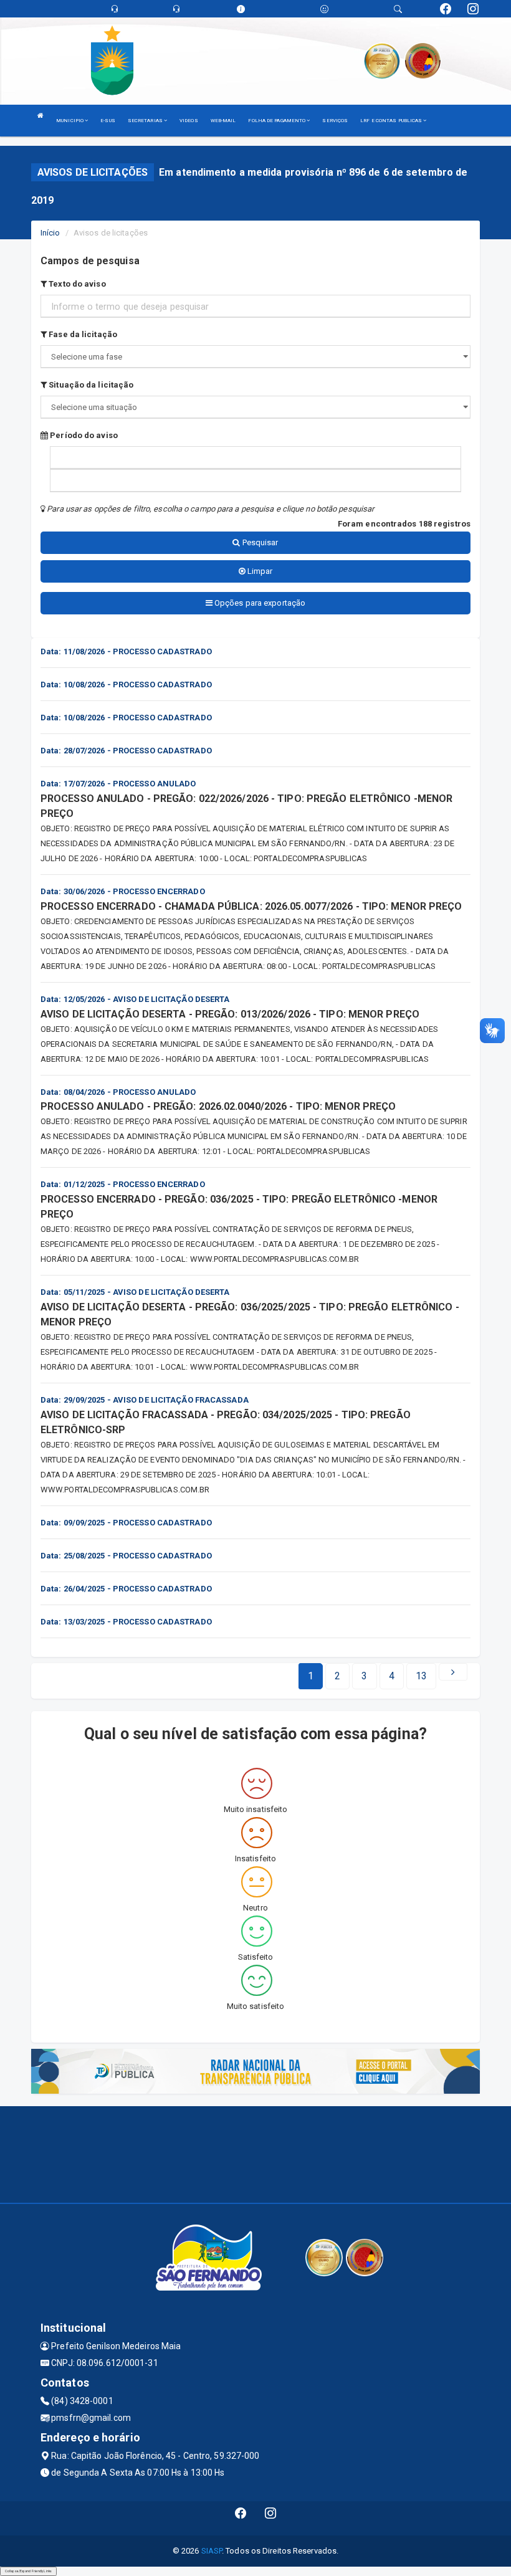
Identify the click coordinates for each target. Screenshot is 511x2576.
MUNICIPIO (70, 121)
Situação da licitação (90, 385)
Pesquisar (260, 542)
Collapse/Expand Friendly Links (28, 2571)
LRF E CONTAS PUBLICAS (392, 121)
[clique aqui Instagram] (271, 2518)
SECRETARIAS (146, 121)
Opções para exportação (259, 603)
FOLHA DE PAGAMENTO (277, 121)
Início (50, 233)
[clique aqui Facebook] (241, 2518)
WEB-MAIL (223, 121)
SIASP (212, 2551)
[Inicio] (41, 116)
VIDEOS (189, 121)
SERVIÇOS (335, 121)
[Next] (453, 1672)
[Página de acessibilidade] (324, 9)
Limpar (259, 571)
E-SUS (108, 121)
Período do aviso (83, 435)
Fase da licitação (82, 334)
